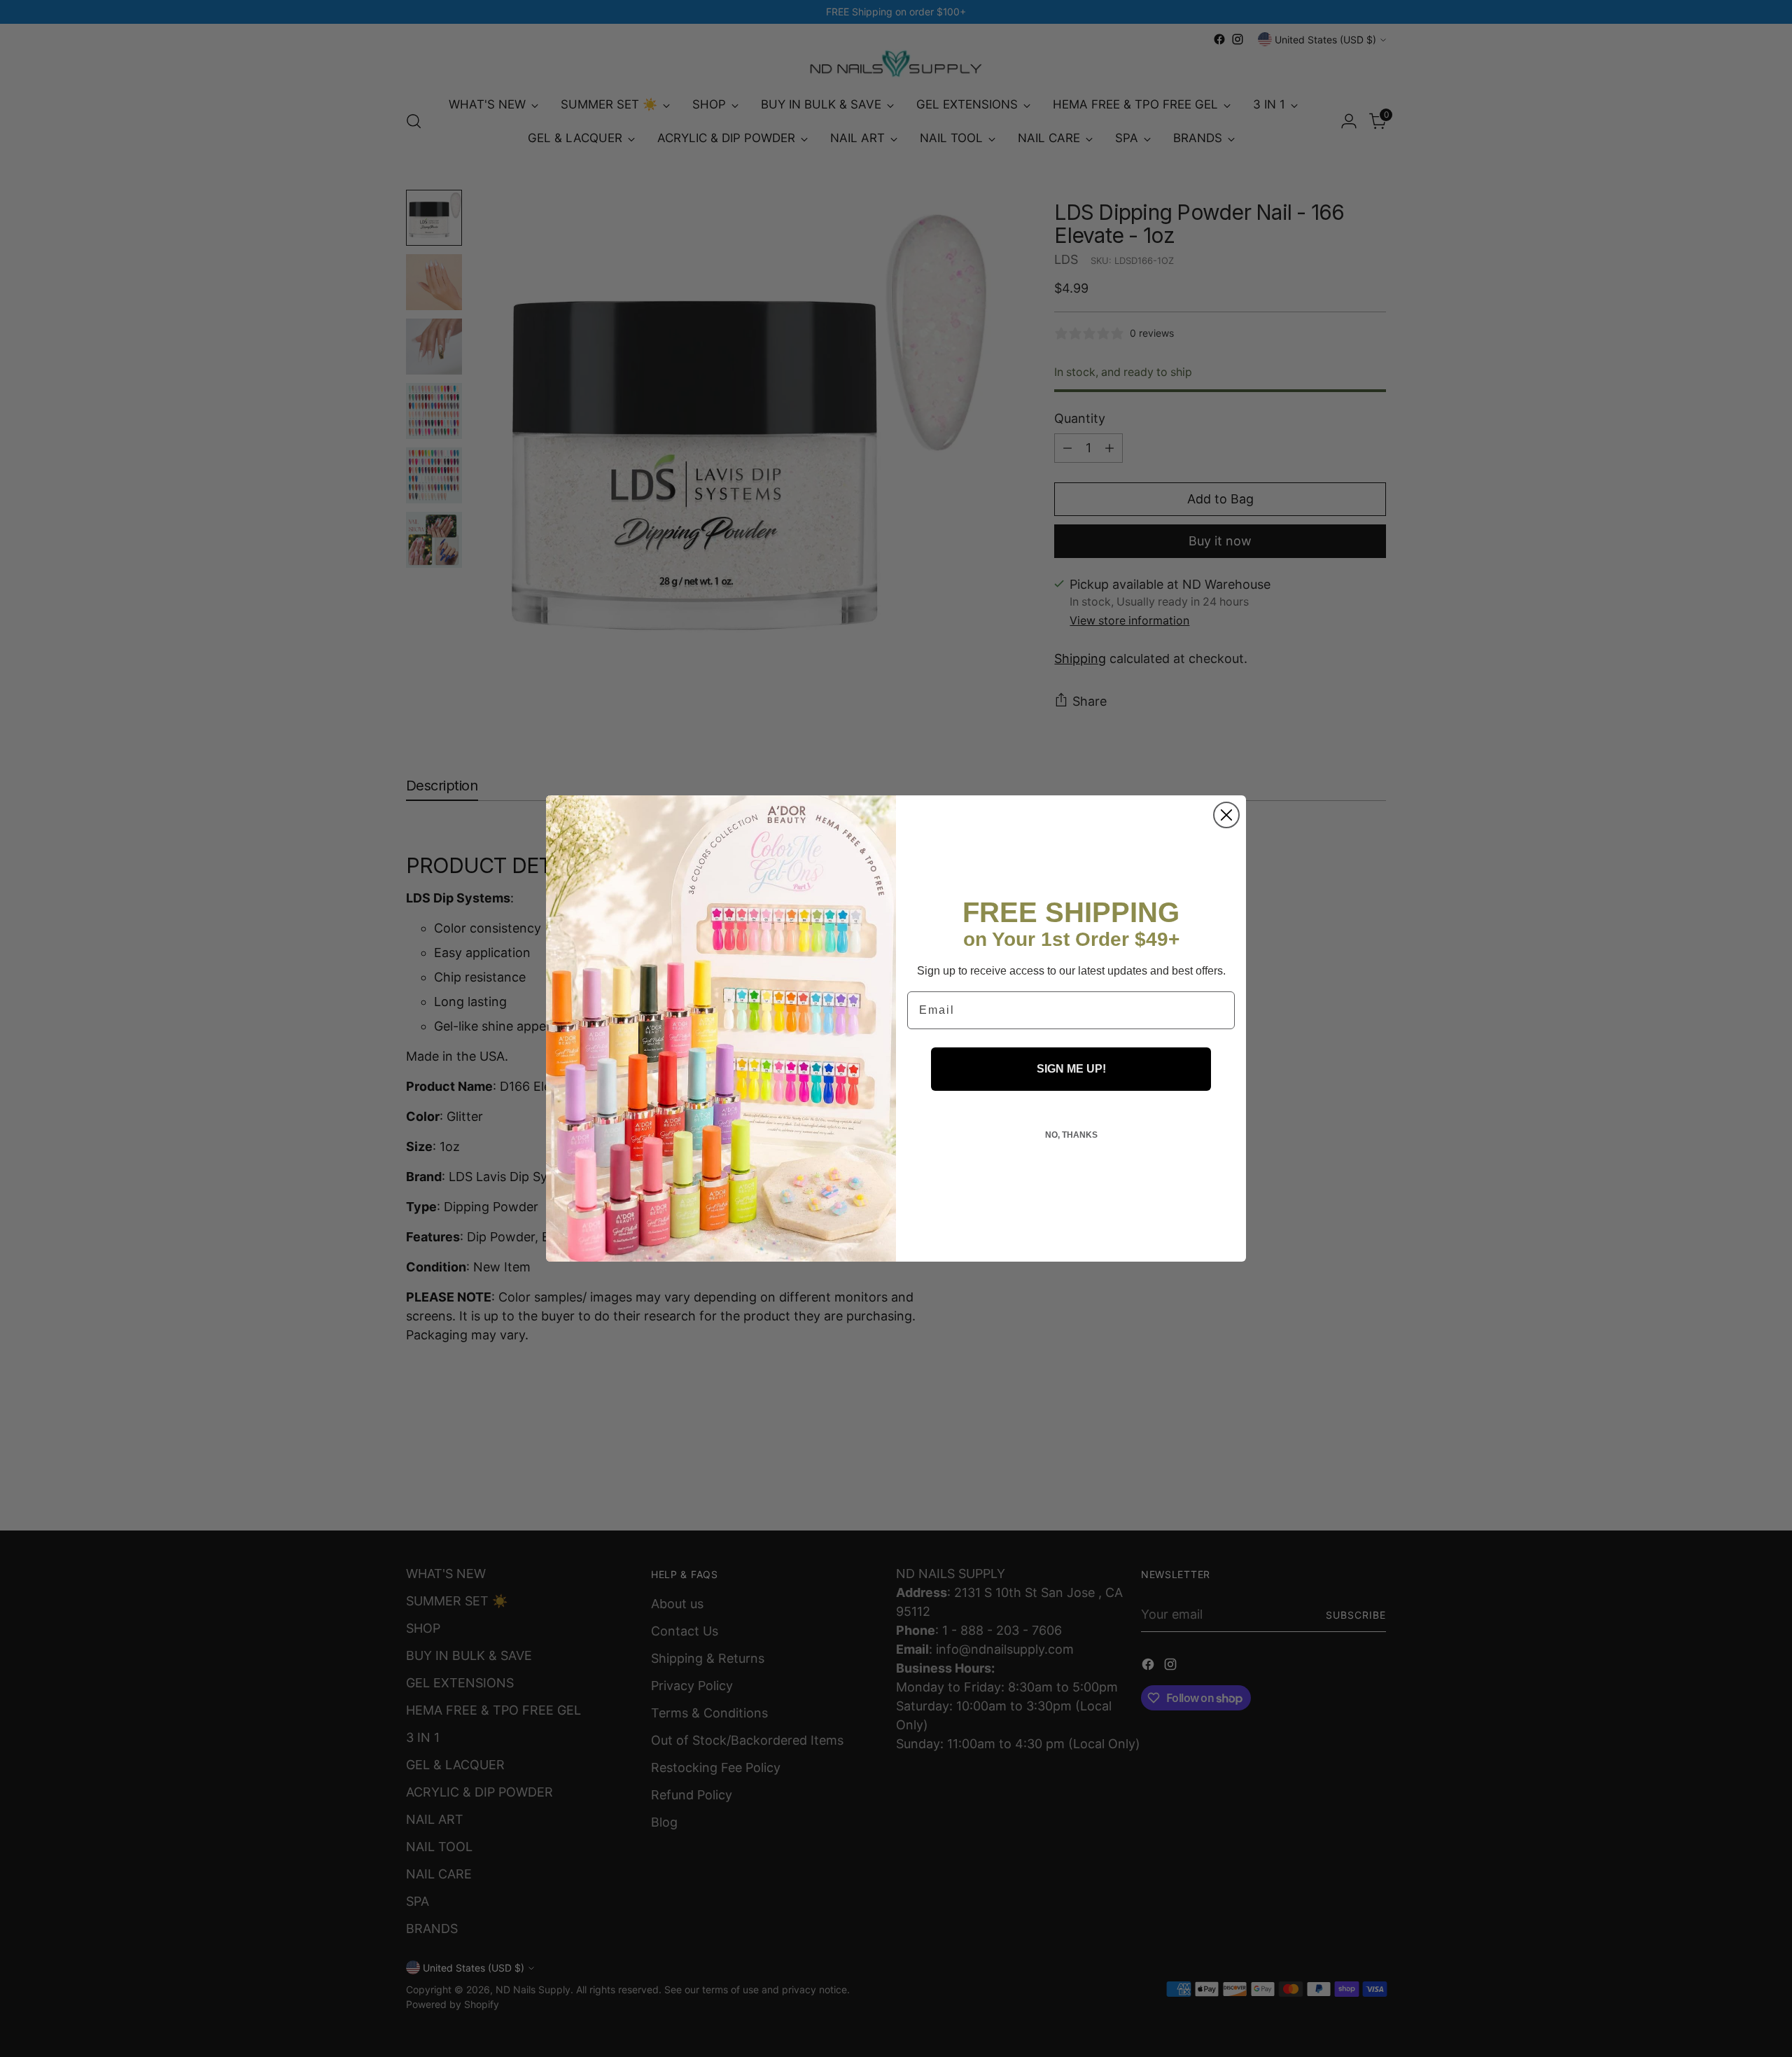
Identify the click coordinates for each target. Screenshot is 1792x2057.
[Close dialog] (1226, 815)
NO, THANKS (1071, 1135)
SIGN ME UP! (1071, 1069)
